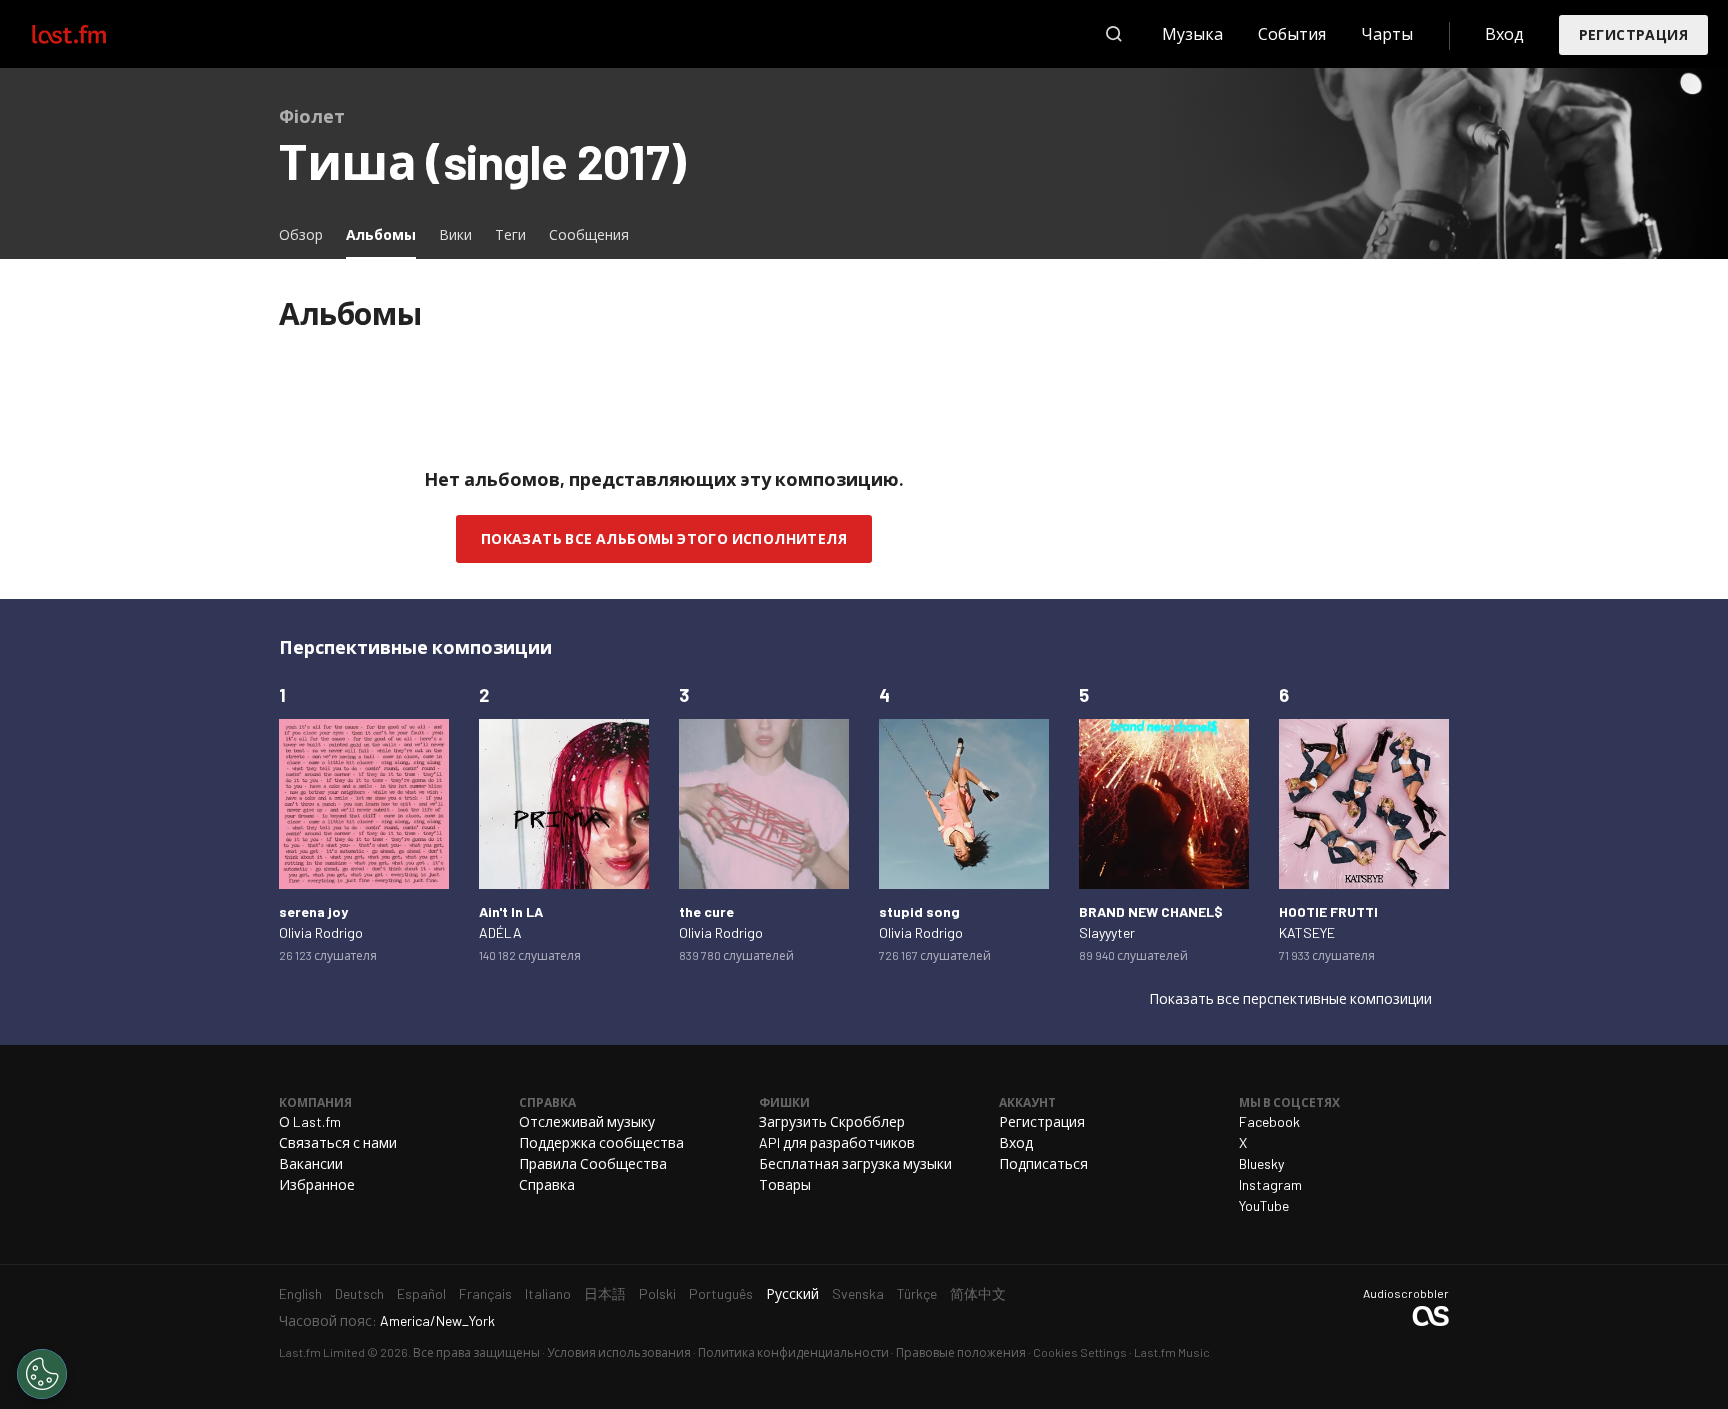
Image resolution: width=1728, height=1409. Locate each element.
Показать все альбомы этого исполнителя (664, 538)
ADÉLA (500, 932)
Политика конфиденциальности (793, 1352)
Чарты (1387, 33)
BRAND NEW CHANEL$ (1151, 911)
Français (485, 1293)
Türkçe (917, 1293)
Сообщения (589, 234)
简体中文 (978, 1293)
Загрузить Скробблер (832, 1121)
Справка (547, 1184)
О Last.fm (310, 1121)
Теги (510, 234)
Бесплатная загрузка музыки (855, 1163)
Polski (657, 1293)
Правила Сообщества (593, 1163)
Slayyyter (1107, 932)
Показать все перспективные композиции (1290, 998)
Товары (785, 1184)
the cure (706, 911)
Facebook (1269, 1121)
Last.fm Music (1172, 1352)
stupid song (919, 911)
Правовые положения (961, 1352)
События (1292, 33)
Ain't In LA (511, 911)
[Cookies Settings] (42, 1374)
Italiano (548, 1293)
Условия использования (619, 1352)
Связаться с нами (338, 1142)
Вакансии (311, 1163)
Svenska (858, 1293)
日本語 (605, 1293)
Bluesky (1261, 1163)
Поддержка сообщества (601, 1142)
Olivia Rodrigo (321, 932)
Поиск (1114, 34)
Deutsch (359, 1293)
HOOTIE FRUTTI (1328, 911)
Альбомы (386, 234)
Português (721, 1293)
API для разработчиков (837, 1142)
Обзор (301, 234)
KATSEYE (1307, 932)
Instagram (1270, 1184)
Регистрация (1633, 34)
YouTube (1264, 1205)
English (300, 1293)
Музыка (1192, 33)
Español (421, 1293)
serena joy (313, 911)
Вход (1504, 33)
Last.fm (92, 34)
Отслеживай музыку (587, 1121)
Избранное (317, 1184)
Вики (455, 234)
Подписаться (1043, 1163)
